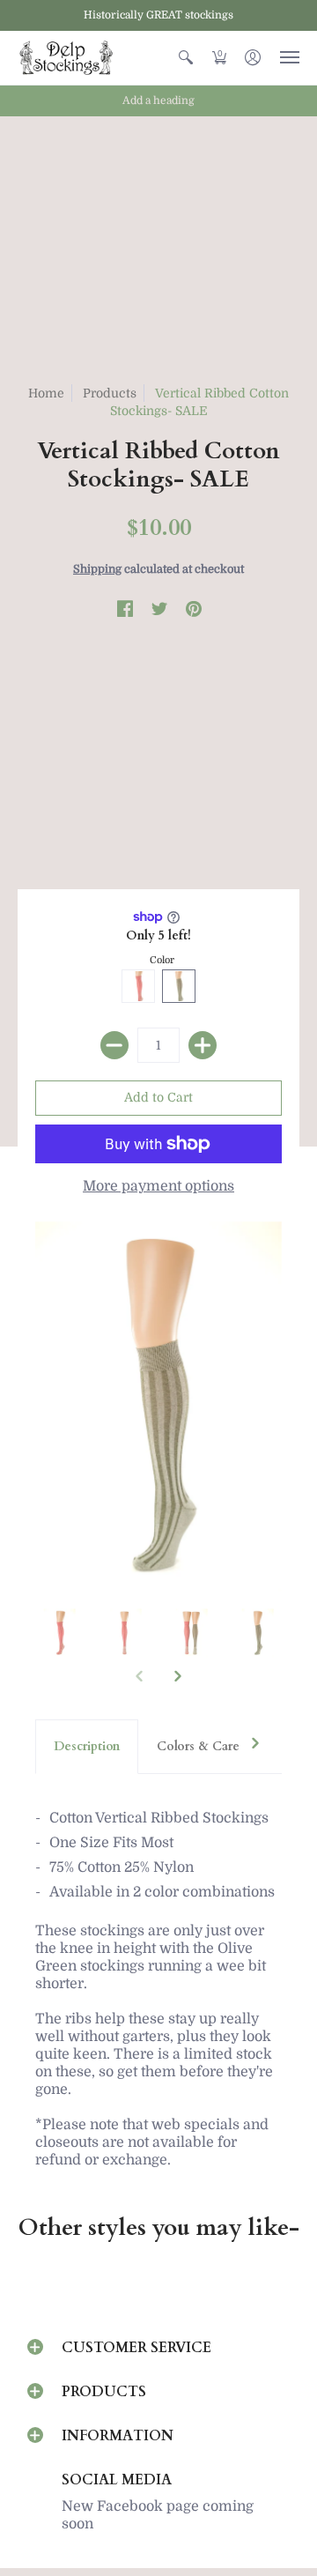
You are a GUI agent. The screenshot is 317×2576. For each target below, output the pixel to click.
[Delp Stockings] (66, 58)
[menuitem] (186, 58)
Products (110, 393)
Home (46, 393)
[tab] (87, 1747)
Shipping (97, 569)
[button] (186, 58)
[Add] (203, 1045)
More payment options (158, 1186)
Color (162, 960)
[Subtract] (114, 1045)
